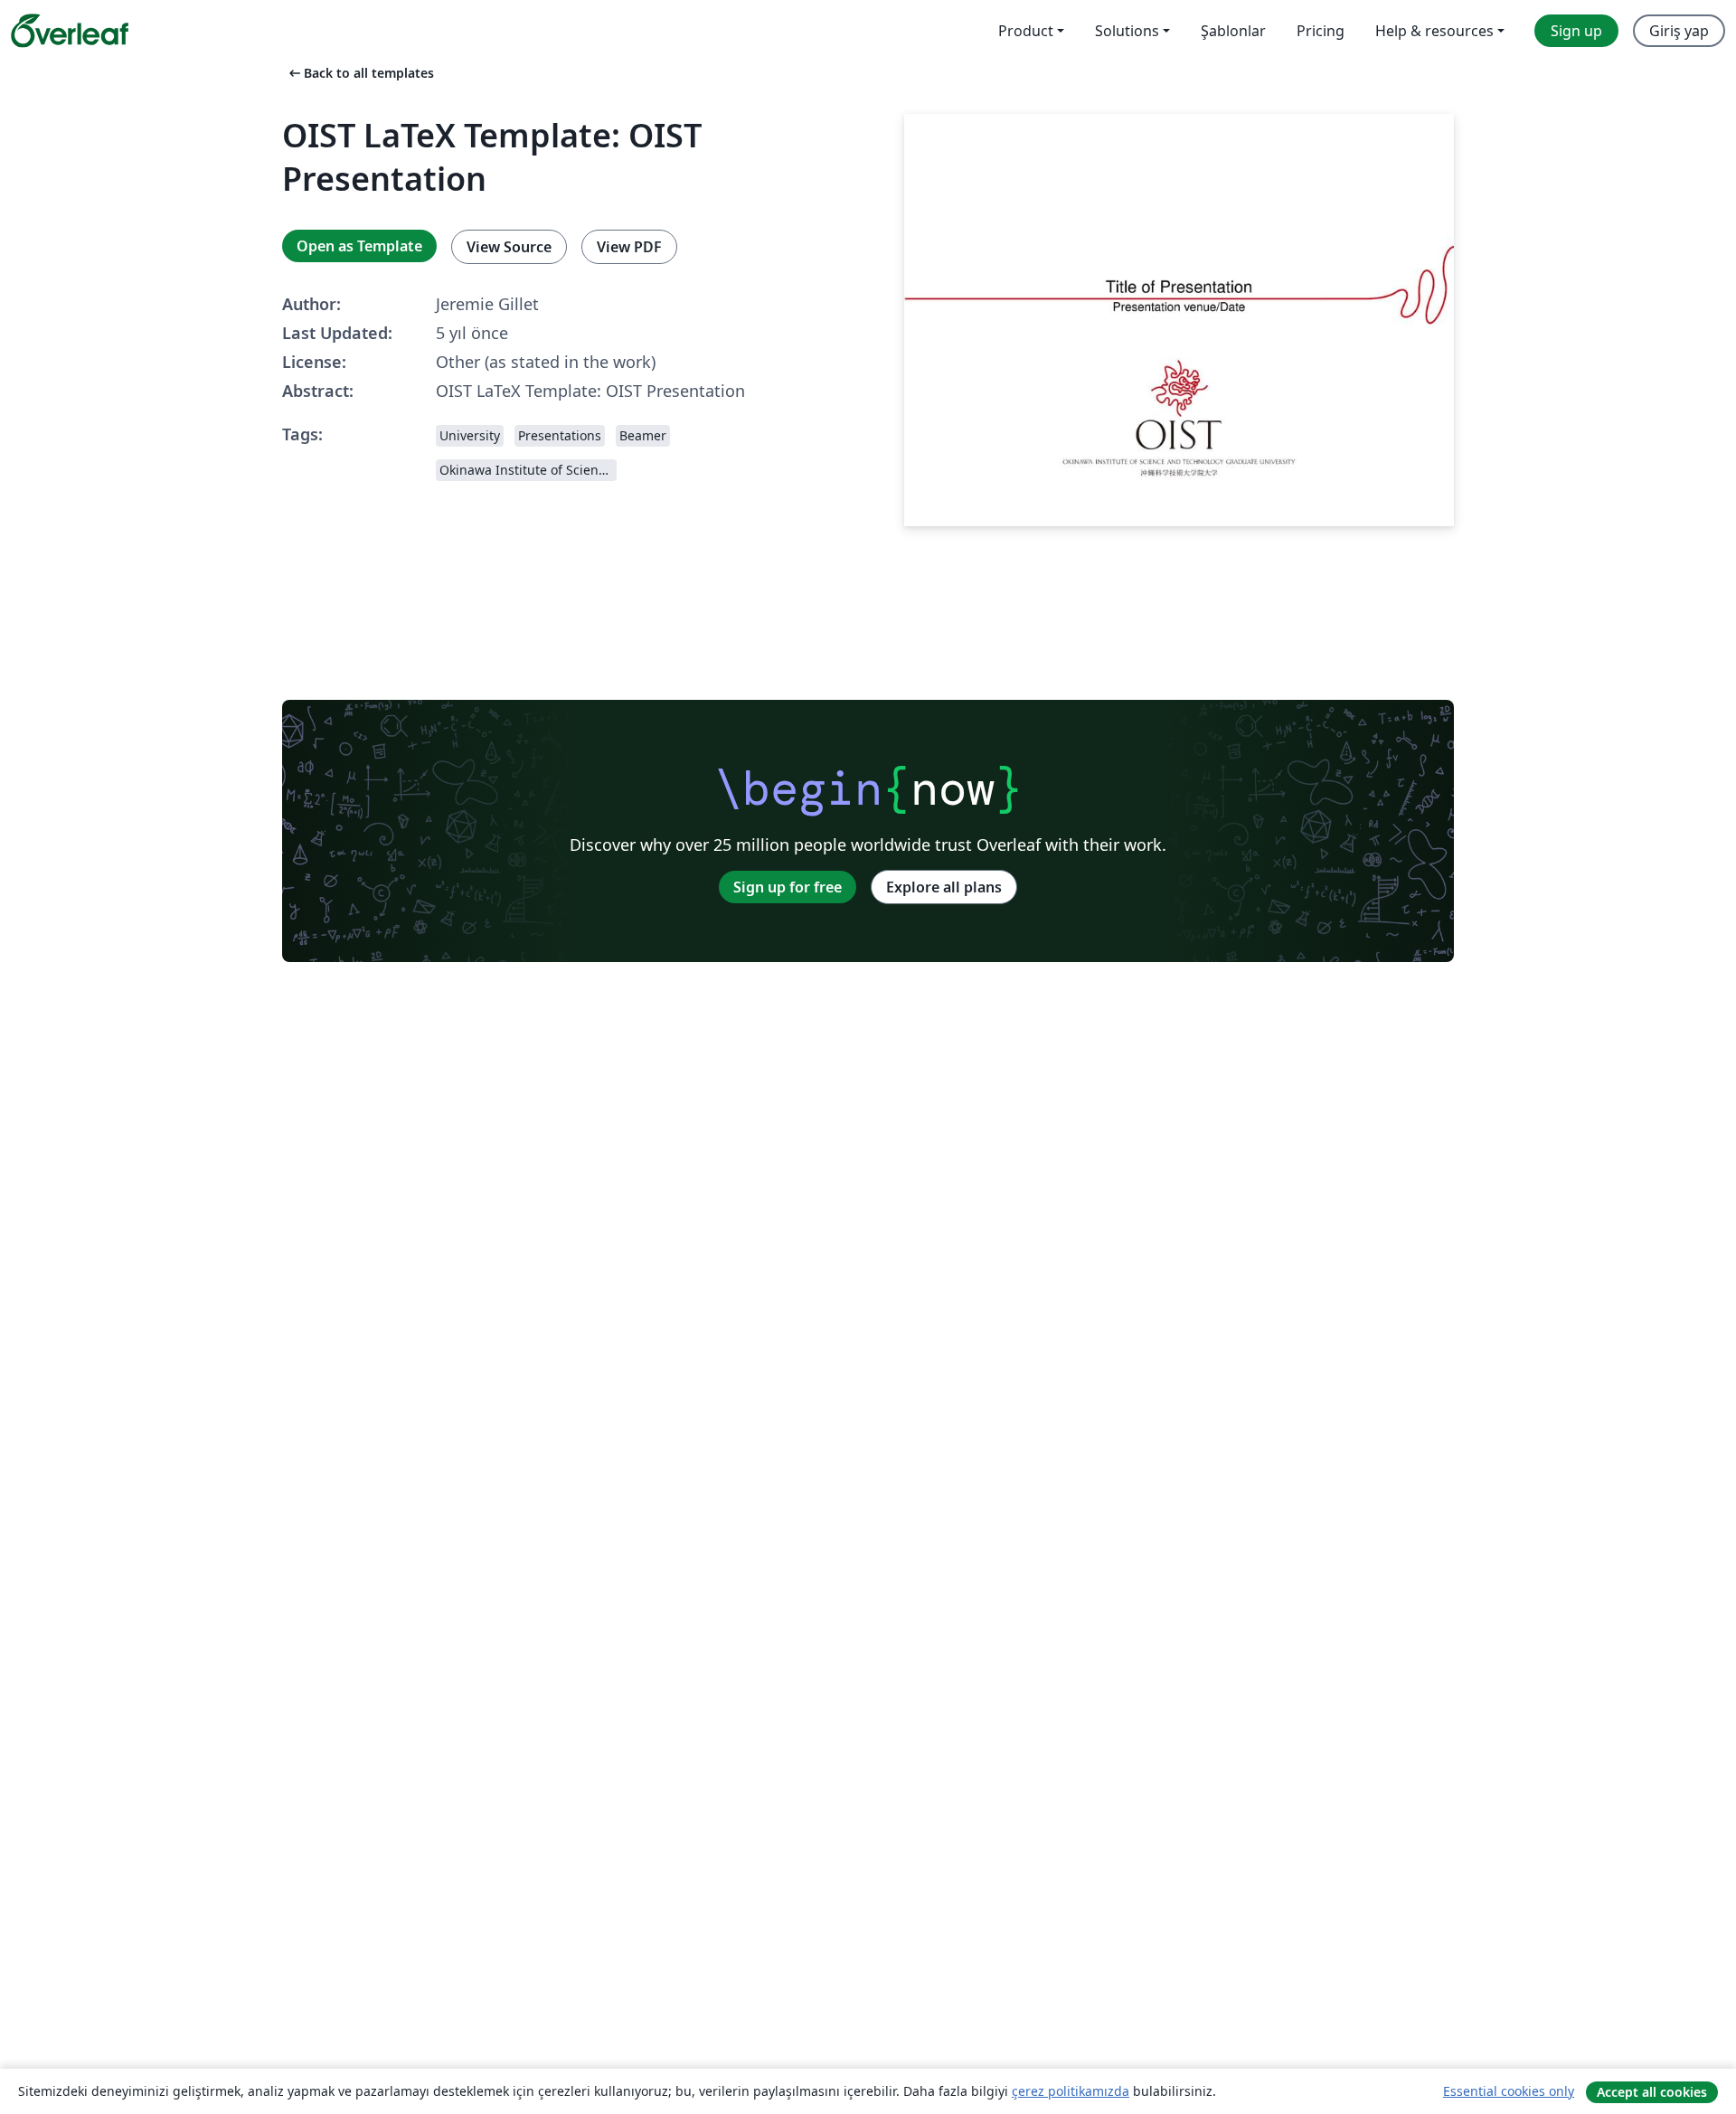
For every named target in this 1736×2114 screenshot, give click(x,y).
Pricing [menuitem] (1321, 31)
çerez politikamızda (1071, 2091)
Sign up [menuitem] (1576, 31)
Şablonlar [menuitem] (1233, 31)
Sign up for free (788, 887)
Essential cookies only (1509, 2091)
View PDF (629, 247)
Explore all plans (944, 887)
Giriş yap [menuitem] (1679, 31)
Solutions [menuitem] (1127, 31)
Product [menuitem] (1026, 31)
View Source (509, 247)
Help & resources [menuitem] (1434, 31)
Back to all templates (360, 73)
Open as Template (359, 246)
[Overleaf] (70, 31)
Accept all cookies (1652, 2092)
